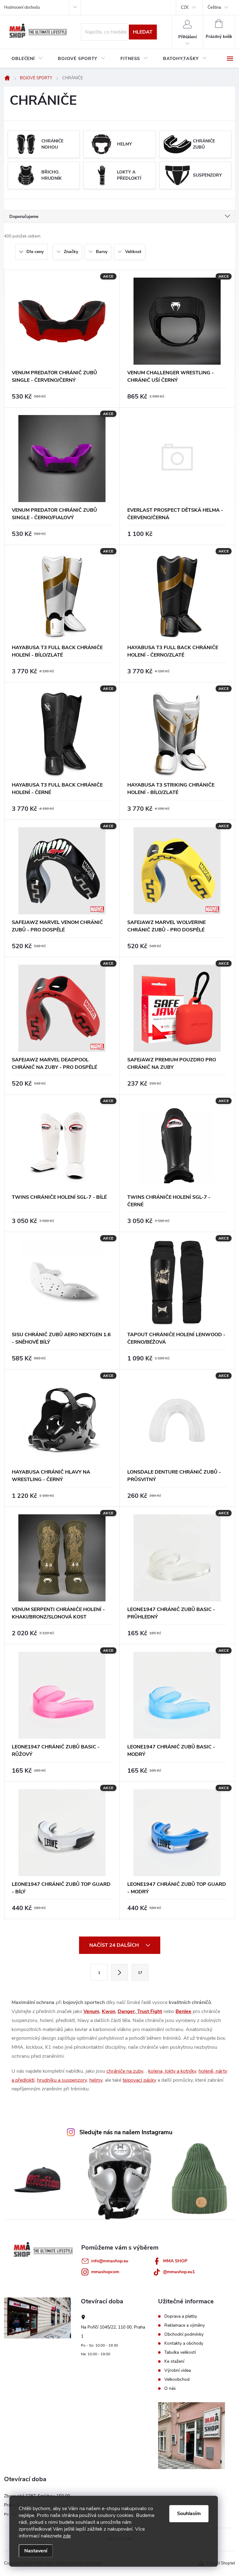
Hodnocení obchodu (22, 7)
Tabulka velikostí (180, 2352)
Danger (126, 2011)
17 (140, 1973)
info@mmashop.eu (110, 2261)
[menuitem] (27, 59)
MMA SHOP (175, 2261)
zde (67, 2536)
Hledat (143, 32)
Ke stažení (174, 2361)
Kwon (108, 2011)
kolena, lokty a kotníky (172, 2071)
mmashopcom (105, 2272)
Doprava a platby (181, 2316)
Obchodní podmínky (184, 2334)
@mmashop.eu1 (179, 2272)
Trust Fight (149, 2011)
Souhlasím (189, 2514)
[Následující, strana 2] (119, 1972)
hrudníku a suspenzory (62, 2080)
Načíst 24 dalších (115, 1945)
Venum (91, 2011)
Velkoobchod (177, 2380)
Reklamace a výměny (185, 2325)
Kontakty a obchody (184, 2343)
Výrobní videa (178, 2371)
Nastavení (36, 2551)
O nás (170, 2389)
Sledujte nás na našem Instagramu (126, 2132)
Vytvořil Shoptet (220, 2563)
